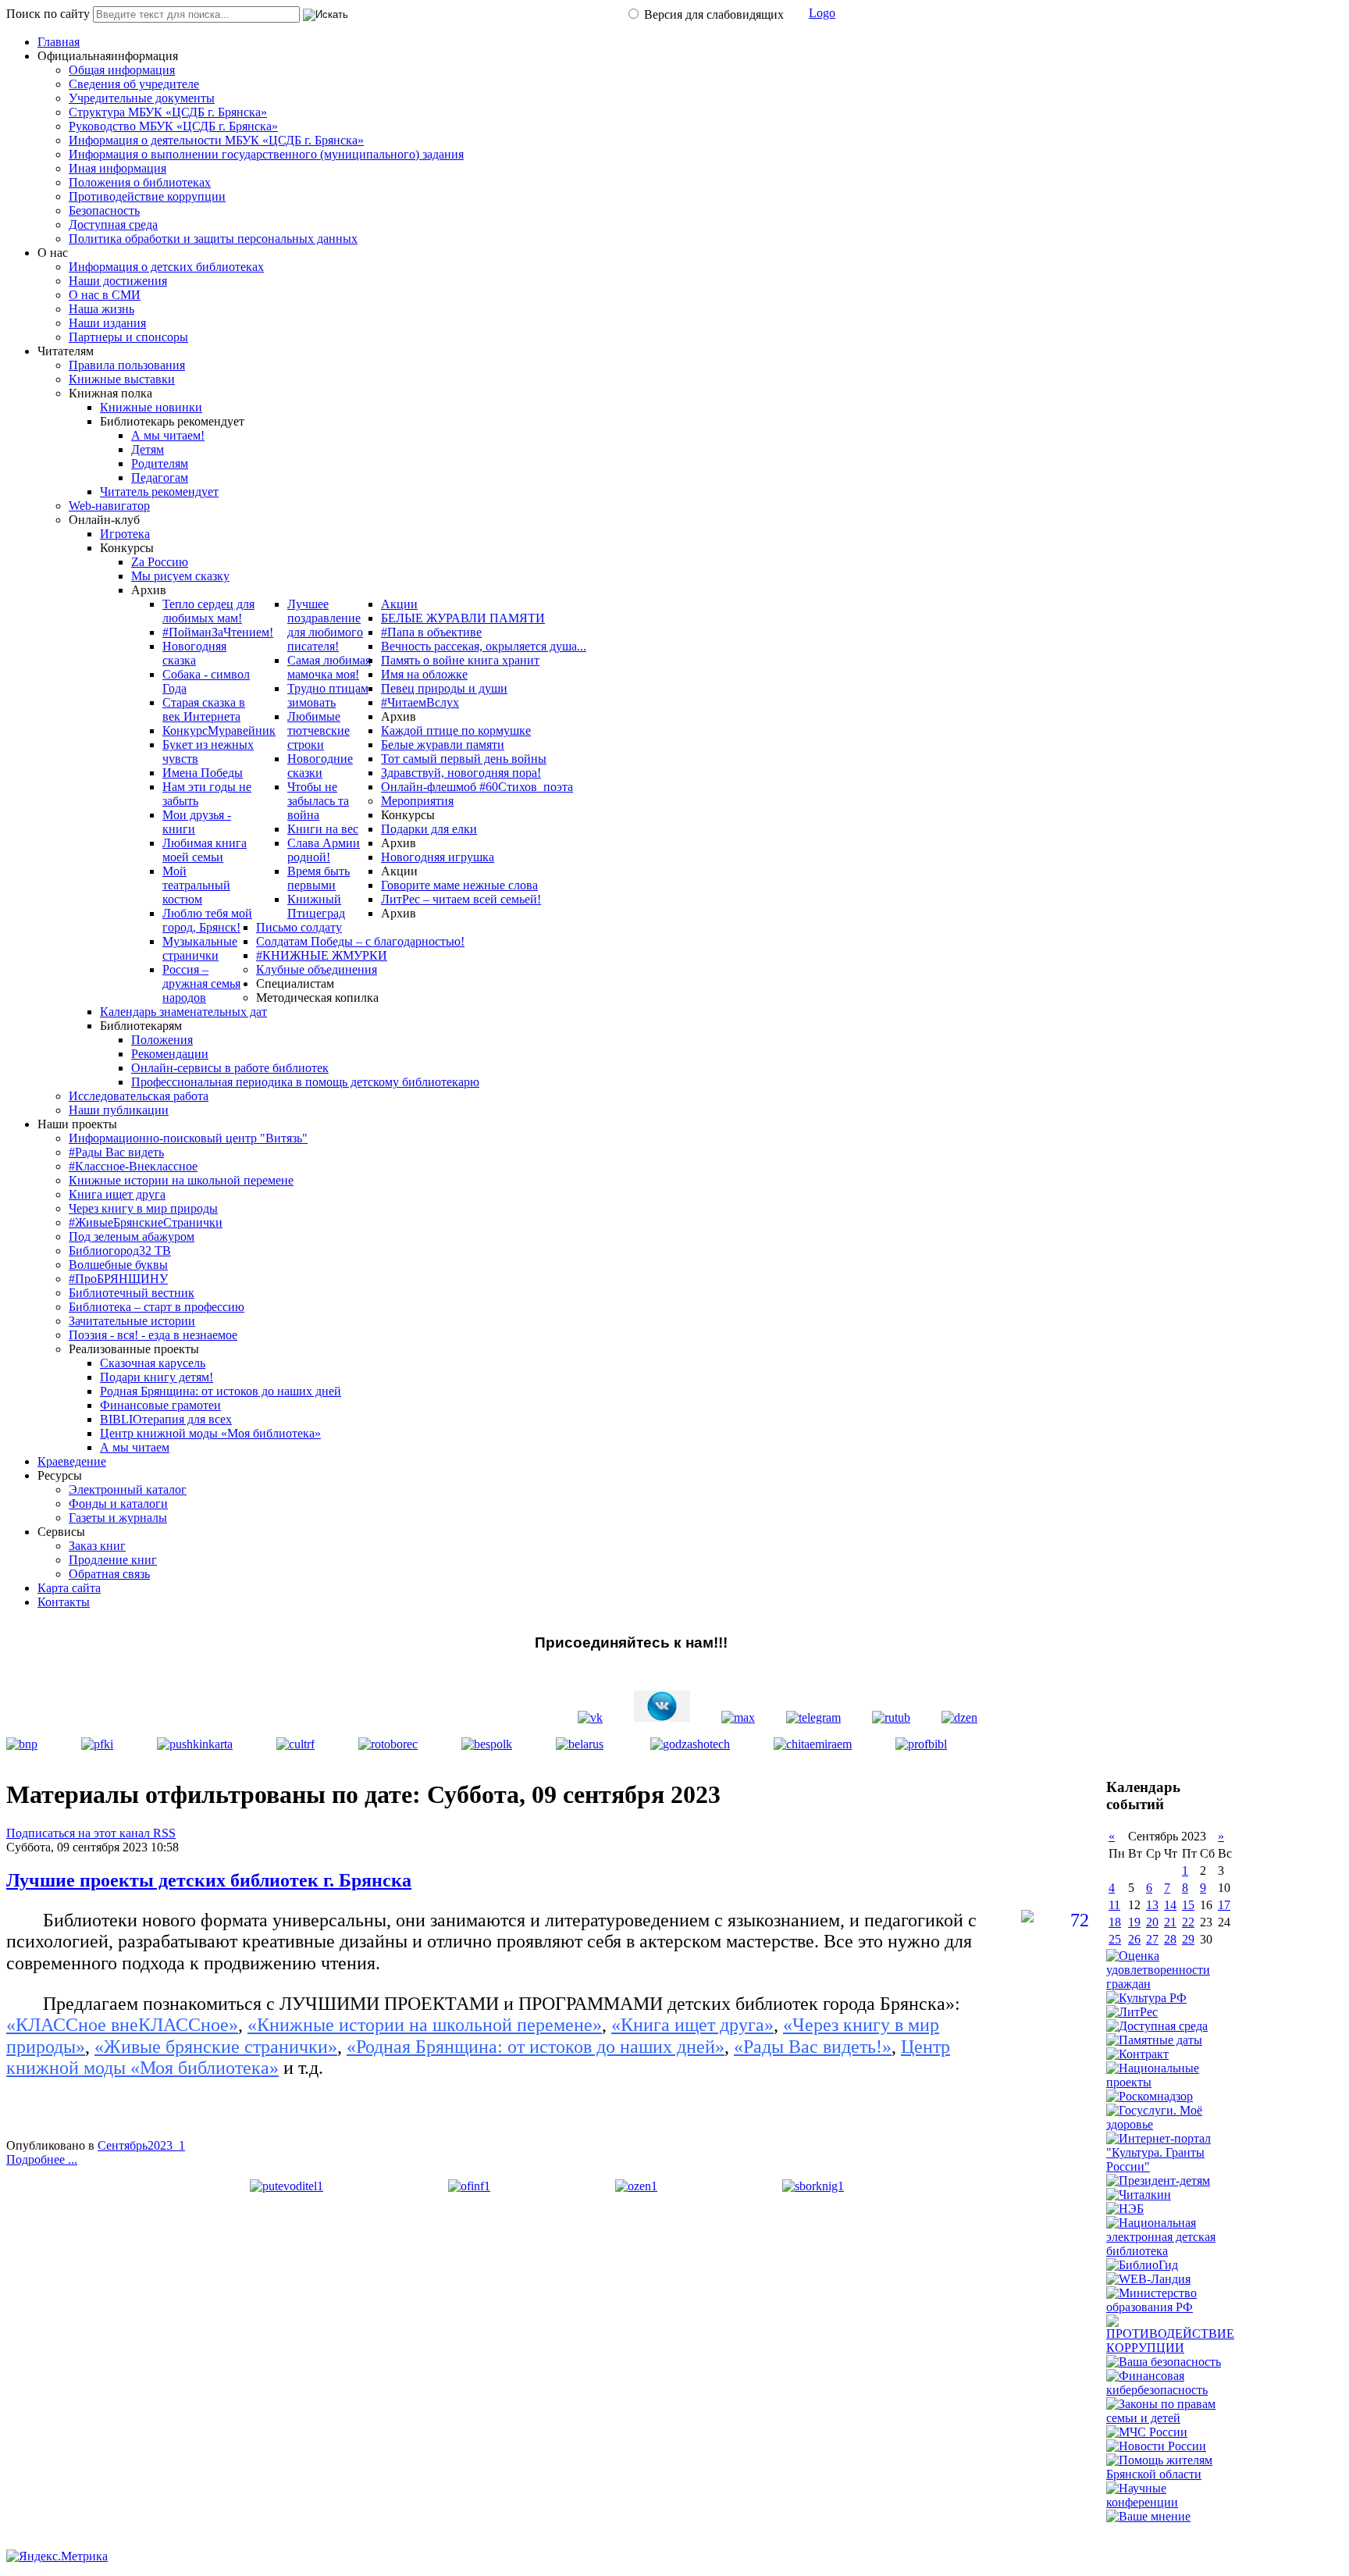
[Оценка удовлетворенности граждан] (1171, 1984)
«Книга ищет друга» (692, 2025)
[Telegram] (813, 1717)
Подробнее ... (42, 2159)
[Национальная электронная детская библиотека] (1171, 2251)
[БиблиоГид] (1142, 2265)
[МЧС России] (1147, 2432)
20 (1152, 1922)
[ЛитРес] (1132, 2012)
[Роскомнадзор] (1150, 2096)
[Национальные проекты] (1171, 2082)
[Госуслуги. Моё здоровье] (1171, 2124)
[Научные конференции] (1171, 2502)
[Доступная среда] (1157, 2026)
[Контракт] (1137, 2054)
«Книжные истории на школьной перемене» (425, 2025)
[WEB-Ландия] (1148, 2279)
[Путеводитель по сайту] (287, 2186)
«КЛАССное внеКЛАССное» (122, 2025)
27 (1152, 1939)
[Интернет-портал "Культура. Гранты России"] (1171, 2166)
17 (1224, 1905)
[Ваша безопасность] (1164, 2362)
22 (1188, 1922)
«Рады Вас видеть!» (813, 2047)
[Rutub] (891, 1717)
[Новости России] (1156, 2446)
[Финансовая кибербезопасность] (1171, 2390)
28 (1170, 1939)
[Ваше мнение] (1148, 2516)
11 (1114, 1905)
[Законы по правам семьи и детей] (1171, 2418)
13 (1152, 1905)
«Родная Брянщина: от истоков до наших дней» (536, 2047)
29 (1188, 1939)
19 (1134, 1922)
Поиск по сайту (48, 14)
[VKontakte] (590, 1717)
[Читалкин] (1139, 2195)
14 (1170, 1905)
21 (1170, 1922)
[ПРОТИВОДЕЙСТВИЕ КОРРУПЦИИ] (1171, 2348)
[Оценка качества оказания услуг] (636, 2186)
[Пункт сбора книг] (813, 2186)
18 (1115, 1922)
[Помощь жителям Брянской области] (1171, 2474)
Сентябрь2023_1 (141, 2145)
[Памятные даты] (1154, 2040)
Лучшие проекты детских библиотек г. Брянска (209, 1880)
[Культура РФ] (1146, 1998)
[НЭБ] (1125, 2209)
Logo (822, 13)
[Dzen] (959, 1717)
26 (1134, 1939)
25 (1115, 1939)
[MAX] (738, 1717)
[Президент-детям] (1158, 2181)
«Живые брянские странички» (216, 2047)
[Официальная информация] (469, 2186)
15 (1188, 1905)
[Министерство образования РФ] (1171, 2307)
